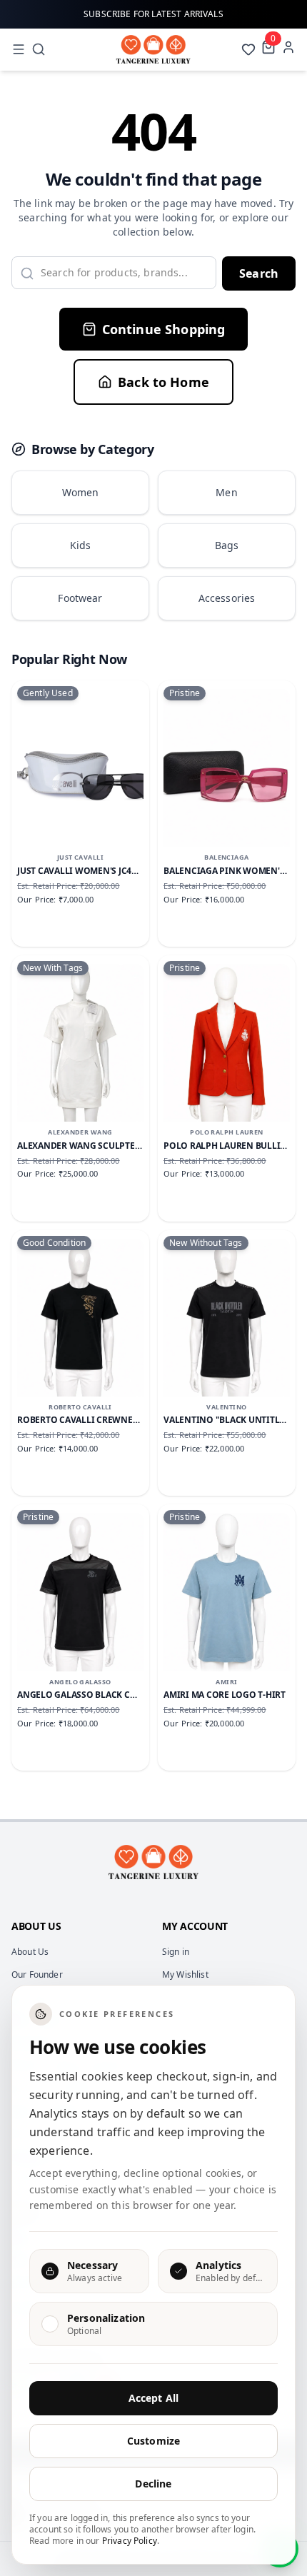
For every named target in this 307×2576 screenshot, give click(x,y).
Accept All (154, 2398)
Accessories (227, 598)
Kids (81, 545)
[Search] (39, 49)
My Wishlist (185, 1974)
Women (81, 492)
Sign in (176, 1952)
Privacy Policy (130, 2541)
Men (226, 492)
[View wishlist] (248, 49)
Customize (153, 2441)
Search (259, 273)
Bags (227, 545)
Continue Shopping (164, 329)
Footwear (80, 598)
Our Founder (37, 1974)
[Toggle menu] (19, 49)
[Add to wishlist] (121, 712)
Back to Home (163, 382)
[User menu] (288, 47)
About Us (30, 1952)
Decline (153, 2484)
